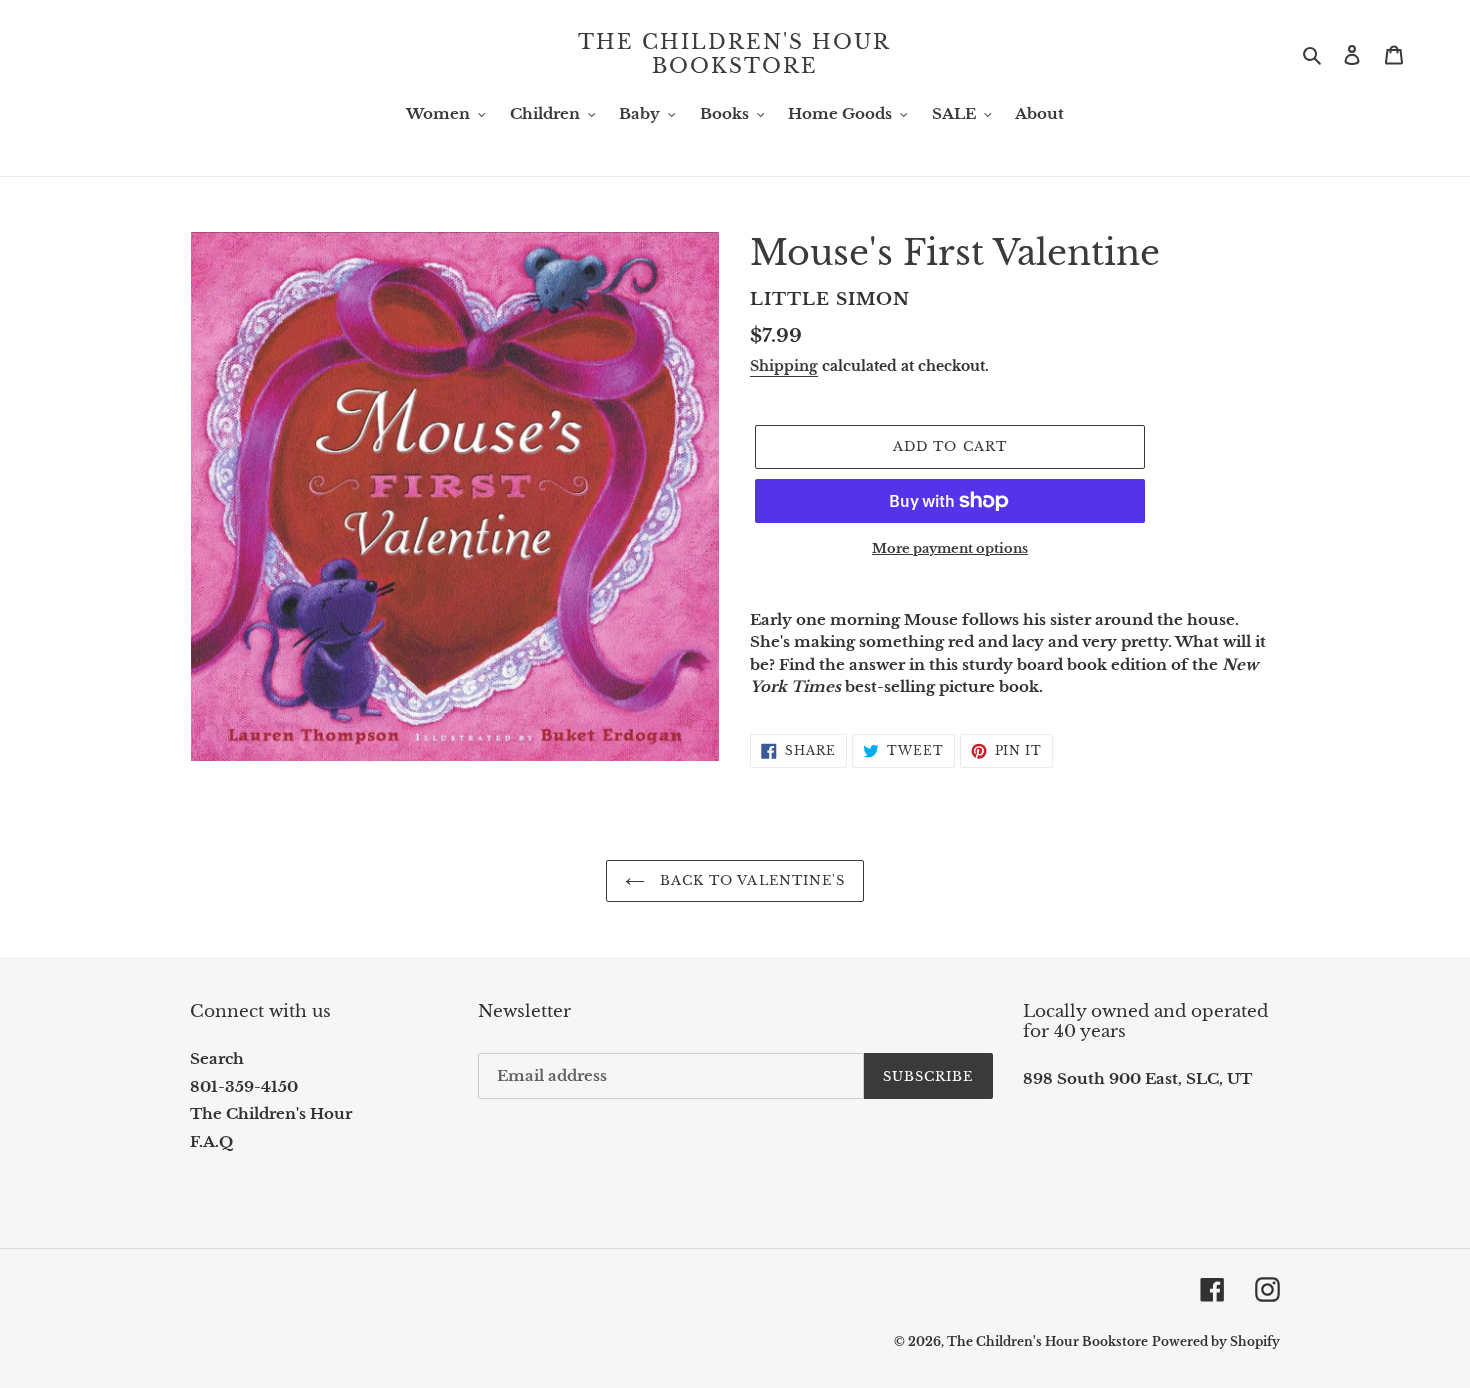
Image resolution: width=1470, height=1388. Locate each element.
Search (217, 1058)
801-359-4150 (244, 1086)
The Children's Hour (271, 1113)
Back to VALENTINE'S (750, 880)
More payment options (950, 548)
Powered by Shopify (1216, 1341)
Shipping (784, 366)
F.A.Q (211, 1141)
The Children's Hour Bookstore (734, 54)
